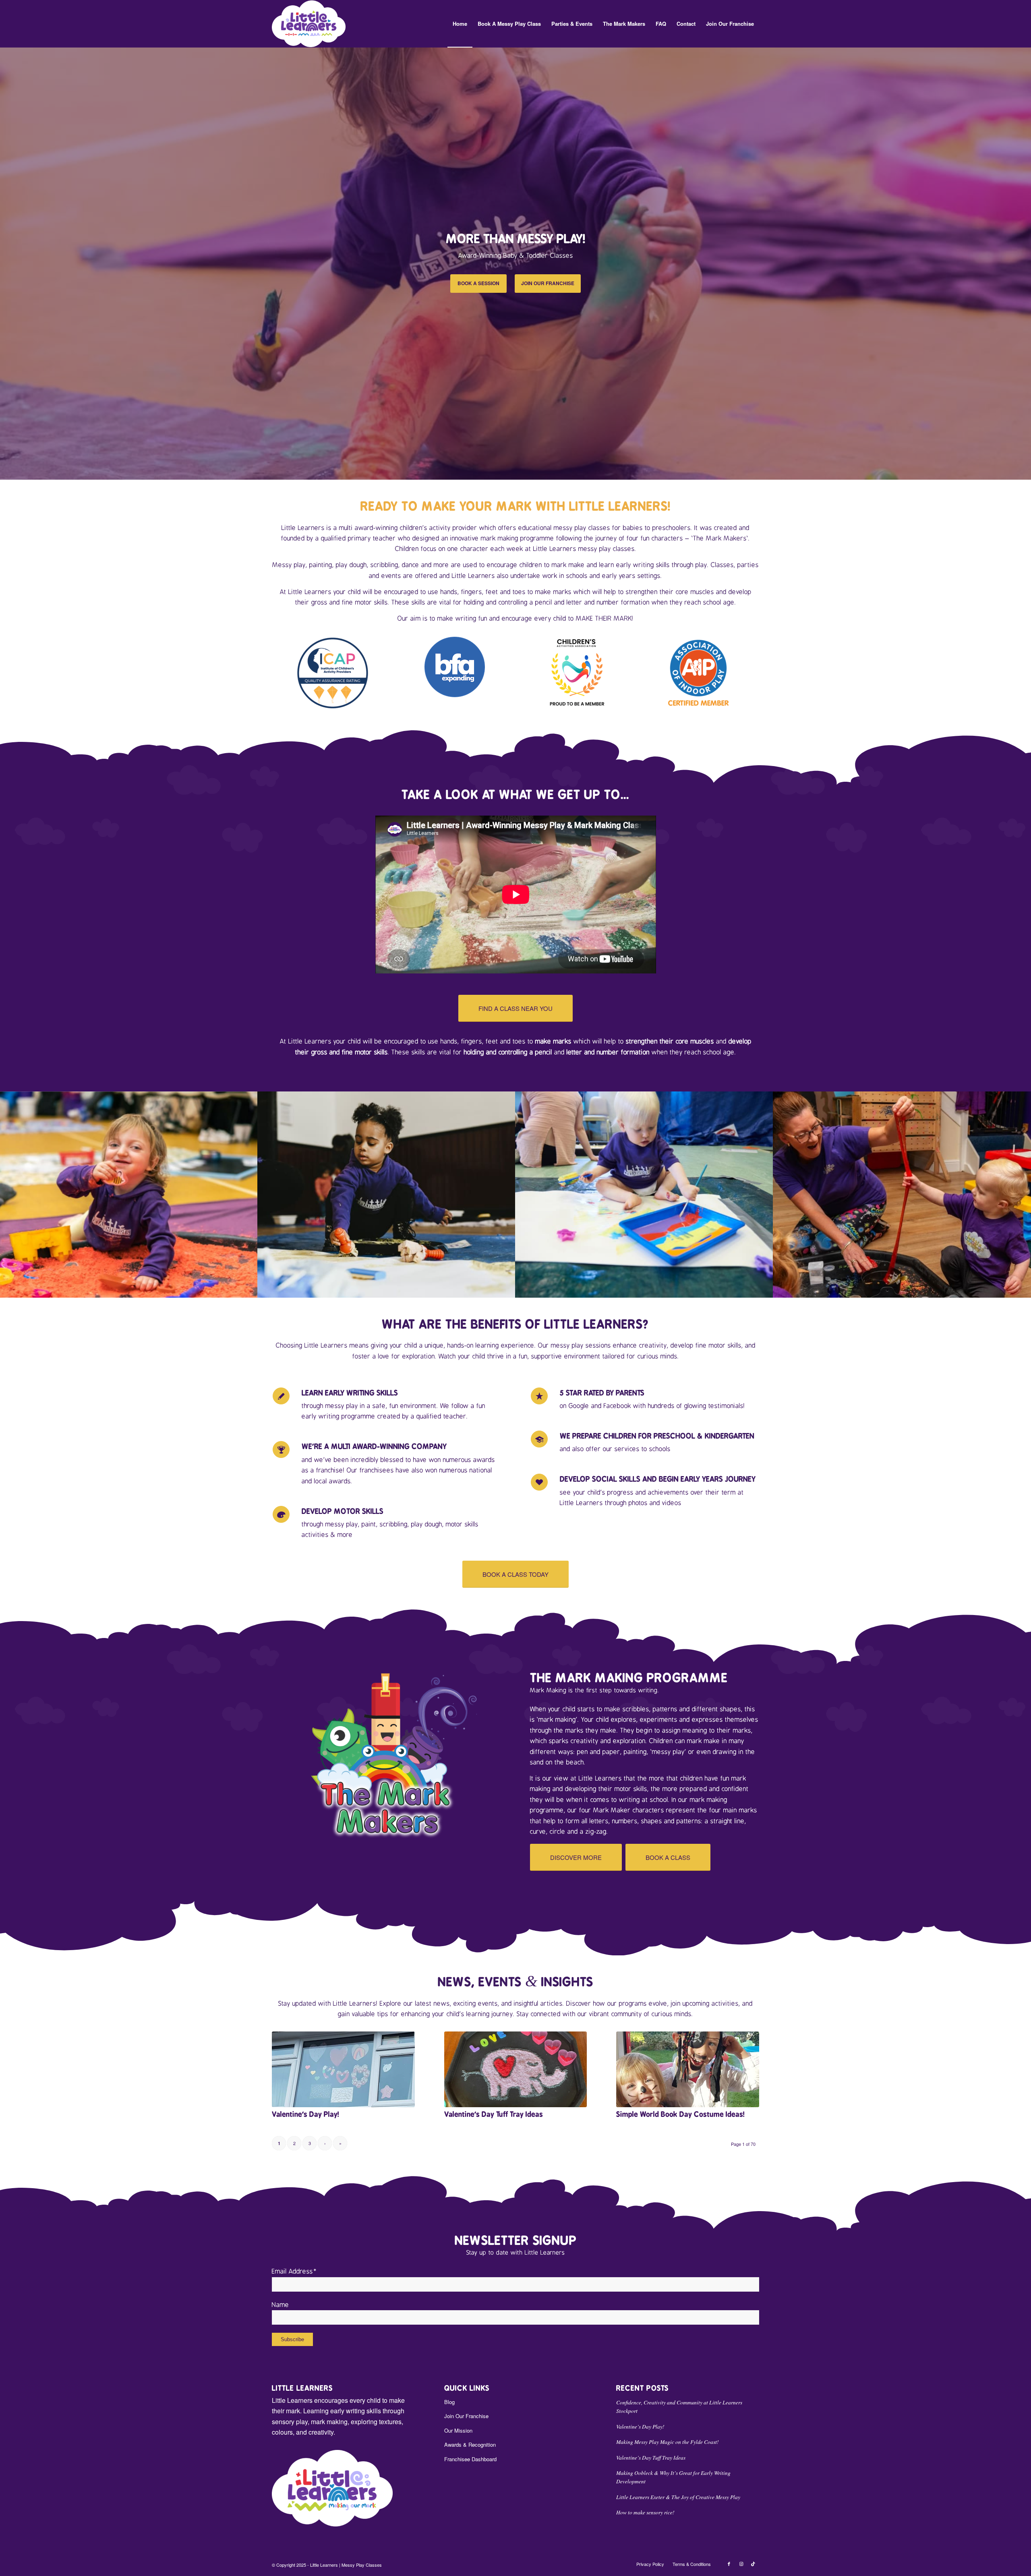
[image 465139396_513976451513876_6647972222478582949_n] (902, 1195)
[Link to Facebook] (729, 2564)
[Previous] (7, 263)
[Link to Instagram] (741, 2564)
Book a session (478, 283)
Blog (449, 2402)
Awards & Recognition (470, 2445)
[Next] (1024, 263)
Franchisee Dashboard (470, 2459)
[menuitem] (460, 24)
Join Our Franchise (466, 2416)
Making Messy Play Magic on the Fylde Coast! (668, 2442)
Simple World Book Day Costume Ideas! (680, 2114)
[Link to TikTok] (753, 2564)
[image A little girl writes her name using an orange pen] (387, 1195)
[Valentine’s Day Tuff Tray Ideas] (516, 2069)
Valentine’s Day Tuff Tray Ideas (494, 2114)
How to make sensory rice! (645, 2512)
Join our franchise (548, 283)
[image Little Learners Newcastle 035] (644, 1195)
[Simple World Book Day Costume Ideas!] (688, 2069)
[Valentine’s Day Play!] (343, 2069)
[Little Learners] (309, 24)
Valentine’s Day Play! (305, 2114)
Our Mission (458, 2430)
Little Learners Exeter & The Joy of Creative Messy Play (678, 2497)
